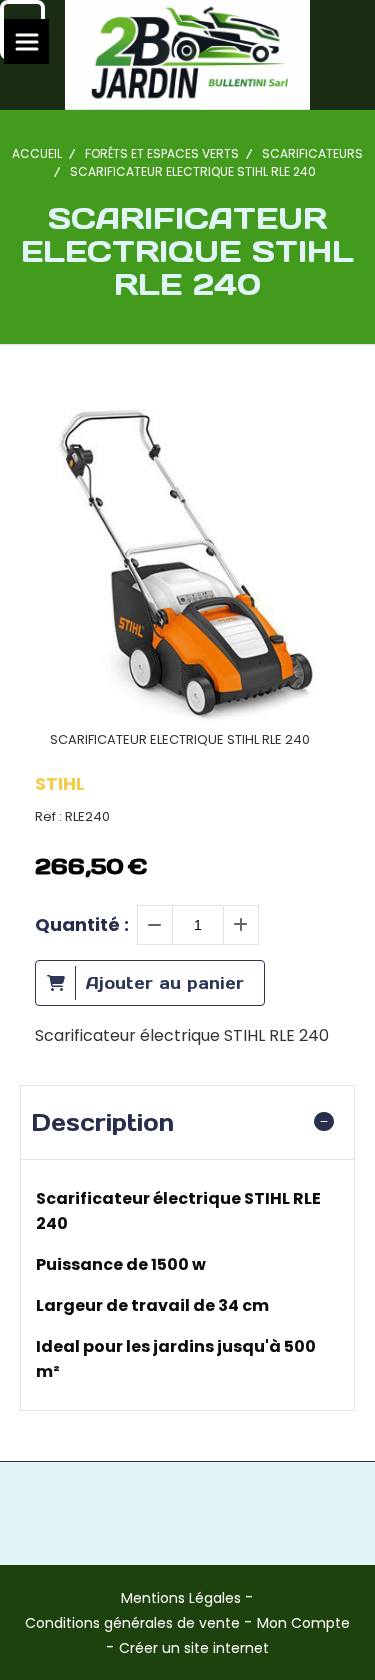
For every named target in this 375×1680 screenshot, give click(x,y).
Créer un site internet (194, 1648)
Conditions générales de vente (132, 1623)
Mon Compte (303, 1623)
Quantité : (82, 924)
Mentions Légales (181, 1598)
